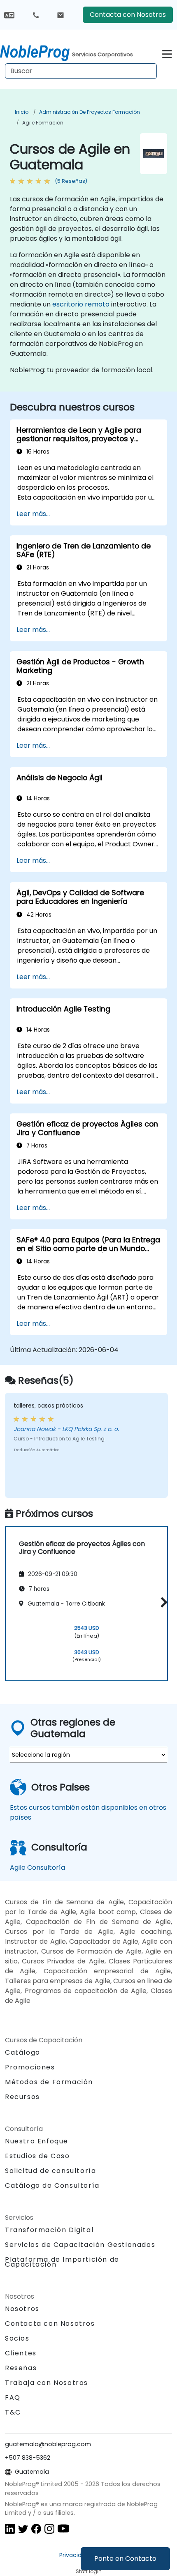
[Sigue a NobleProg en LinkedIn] (10, 2528)
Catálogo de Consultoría (52, 2185)
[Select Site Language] (9, 15)
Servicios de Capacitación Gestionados (80, 2245)
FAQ (13, 2397)
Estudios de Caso (37, 2156)
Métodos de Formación (49, 2082)
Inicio (22, 112)
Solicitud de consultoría (50, 2171)
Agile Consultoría (37, 1867)
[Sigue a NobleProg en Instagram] (49, 2528)
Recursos (22, 2097)
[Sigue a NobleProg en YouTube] (63, 2528)
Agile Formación (43, 123)
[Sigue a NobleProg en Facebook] (36, 2528)
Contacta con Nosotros (128, 15)
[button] (162, 1602)
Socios (17, 2338)
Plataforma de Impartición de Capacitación (62, 2262)
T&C (13, 2412)
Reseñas (21, 2368)
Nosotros (22, 2309)
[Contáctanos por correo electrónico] (61, 15)
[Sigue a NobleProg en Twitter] (23, 2528)
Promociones (30, 2067)
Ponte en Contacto (125, 2559)
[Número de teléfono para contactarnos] (36, 15)
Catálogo (23, 2052)
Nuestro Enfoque (37, 2141)
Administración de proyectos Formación (90, 112)
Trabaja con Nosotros (47, 2383)
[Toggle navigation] (167, 53)
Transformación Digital (49, 2230)
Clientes (21, 2353)
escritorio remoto (81, 304)
